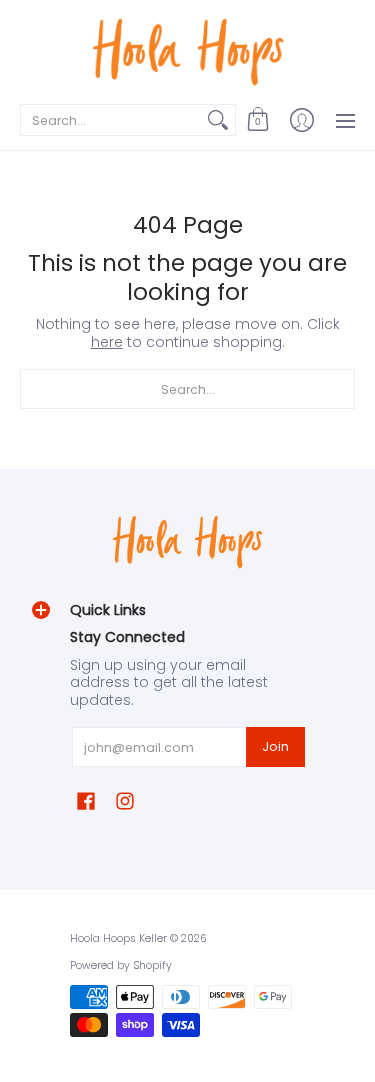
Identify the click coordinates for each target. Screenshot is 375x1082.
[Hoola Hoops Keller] (187, 50)
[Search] (218, 120)
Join (275, 746)
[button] (258, 120)
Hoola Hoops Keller (118, 938)
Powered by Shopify (121, 965)
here (107, 342)
